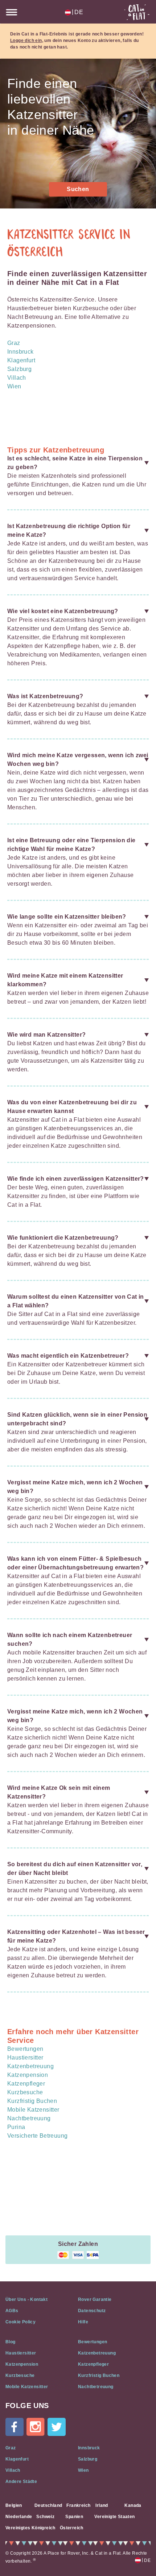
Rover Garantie (95, 2299)
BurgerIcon (12, 12)
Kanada (133, 2505)
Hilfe (83, 2322)
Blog (11, 2342)
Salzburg (19, 369)
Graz (14, 343)
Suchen (78, 189)
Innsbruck (20, 352)
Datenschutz (92, 2311)
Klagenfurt (21, 360)
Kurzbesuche (25, 2092)
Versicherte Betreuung (37, 2136)
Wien (14, 386)
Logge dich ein (26, 41)
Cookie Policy (20, 2322)
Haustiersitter (25, 2058)
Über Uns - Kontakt (26, 2299)
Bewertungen (25, 2049)
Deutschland (48, 2505)
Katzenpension (28, 2075)
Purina (16, 2127)
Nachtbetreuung (29, 2118)
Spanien (74, 2517)
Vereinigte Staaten (114, 2517)
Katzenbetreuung (30, 2066)
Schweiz (45, 2517)
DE (77, 12)
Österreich (72, 2528)
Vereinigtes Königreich (30, 2528)
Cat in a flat (137, 12)
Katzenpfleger (26, 2084)
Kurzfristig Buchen (32, 2101)
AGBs (12, 2311)
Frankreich (78, 2505)
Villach (17, 378)
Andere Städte (21, 2482)
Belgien (14, 2505)
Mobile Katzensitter (33, 2110)
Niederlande (19, 2517)
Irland (102, 2505)
